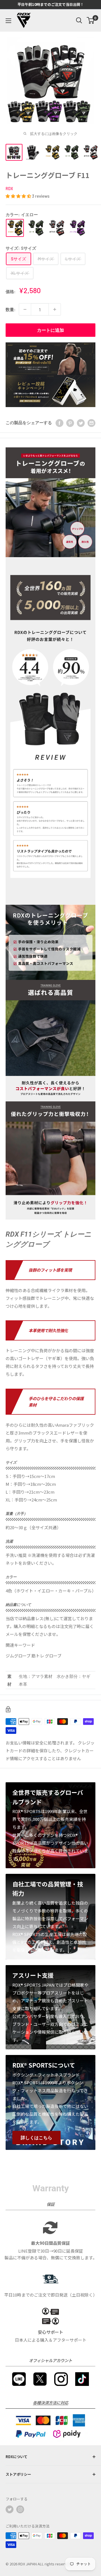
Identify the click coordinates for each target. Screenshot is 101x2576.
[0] (91, 20)
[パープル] (77, 228)
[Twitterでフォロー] (10, 2509)
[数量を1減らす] (25, 309)
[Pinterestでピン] (70, 422)
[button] (19, 196)
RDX (9, 189)
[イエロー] (15, 228)
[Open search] (79, 20)
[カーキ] (36, 228)
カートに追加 (50, 330)
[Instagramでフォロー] (20, 2509)
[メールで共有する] (91, 422)
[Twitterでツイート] (81, 422)
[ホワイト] (56, 228)
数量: (11, 309)
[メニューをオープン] (8, 21)
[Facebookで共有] (59, 422)
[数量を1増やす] (55, 309)
